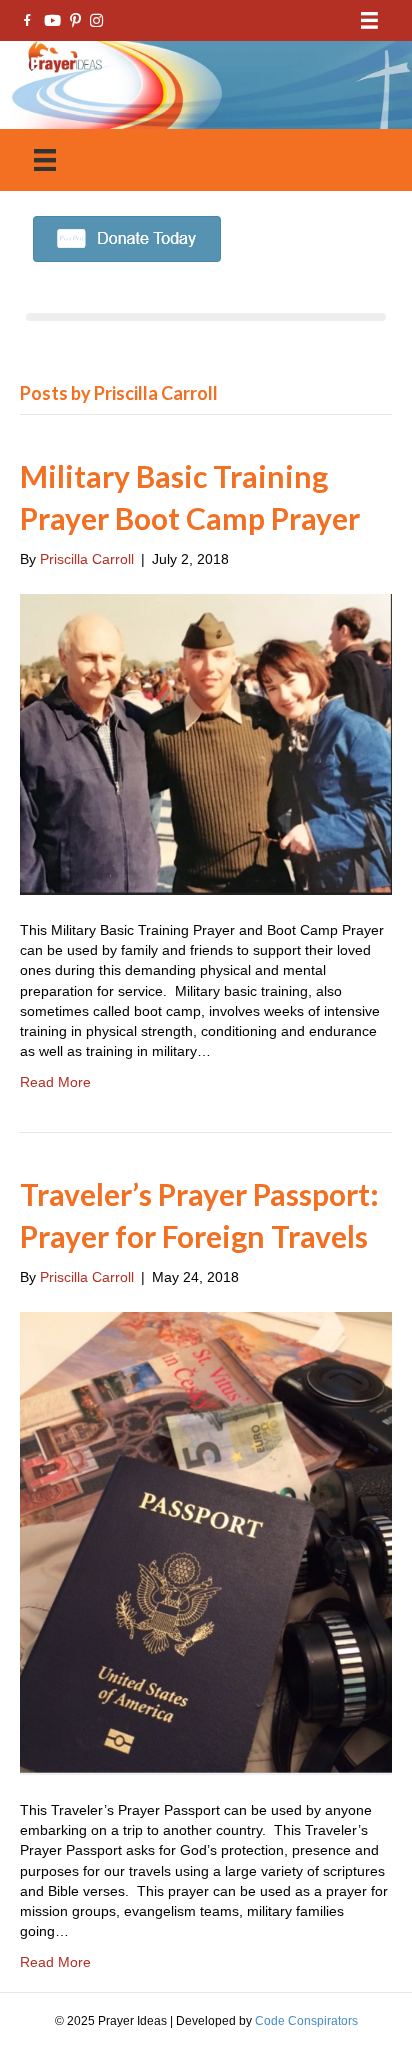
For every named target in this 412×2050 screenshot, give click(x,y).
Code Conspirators (306, 2021)
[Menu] (369, 20)
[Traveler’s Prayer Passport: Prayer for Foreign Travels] (206, 1542)
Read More (55, 1082)
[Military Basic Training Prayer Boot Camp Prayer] (206, 743)
